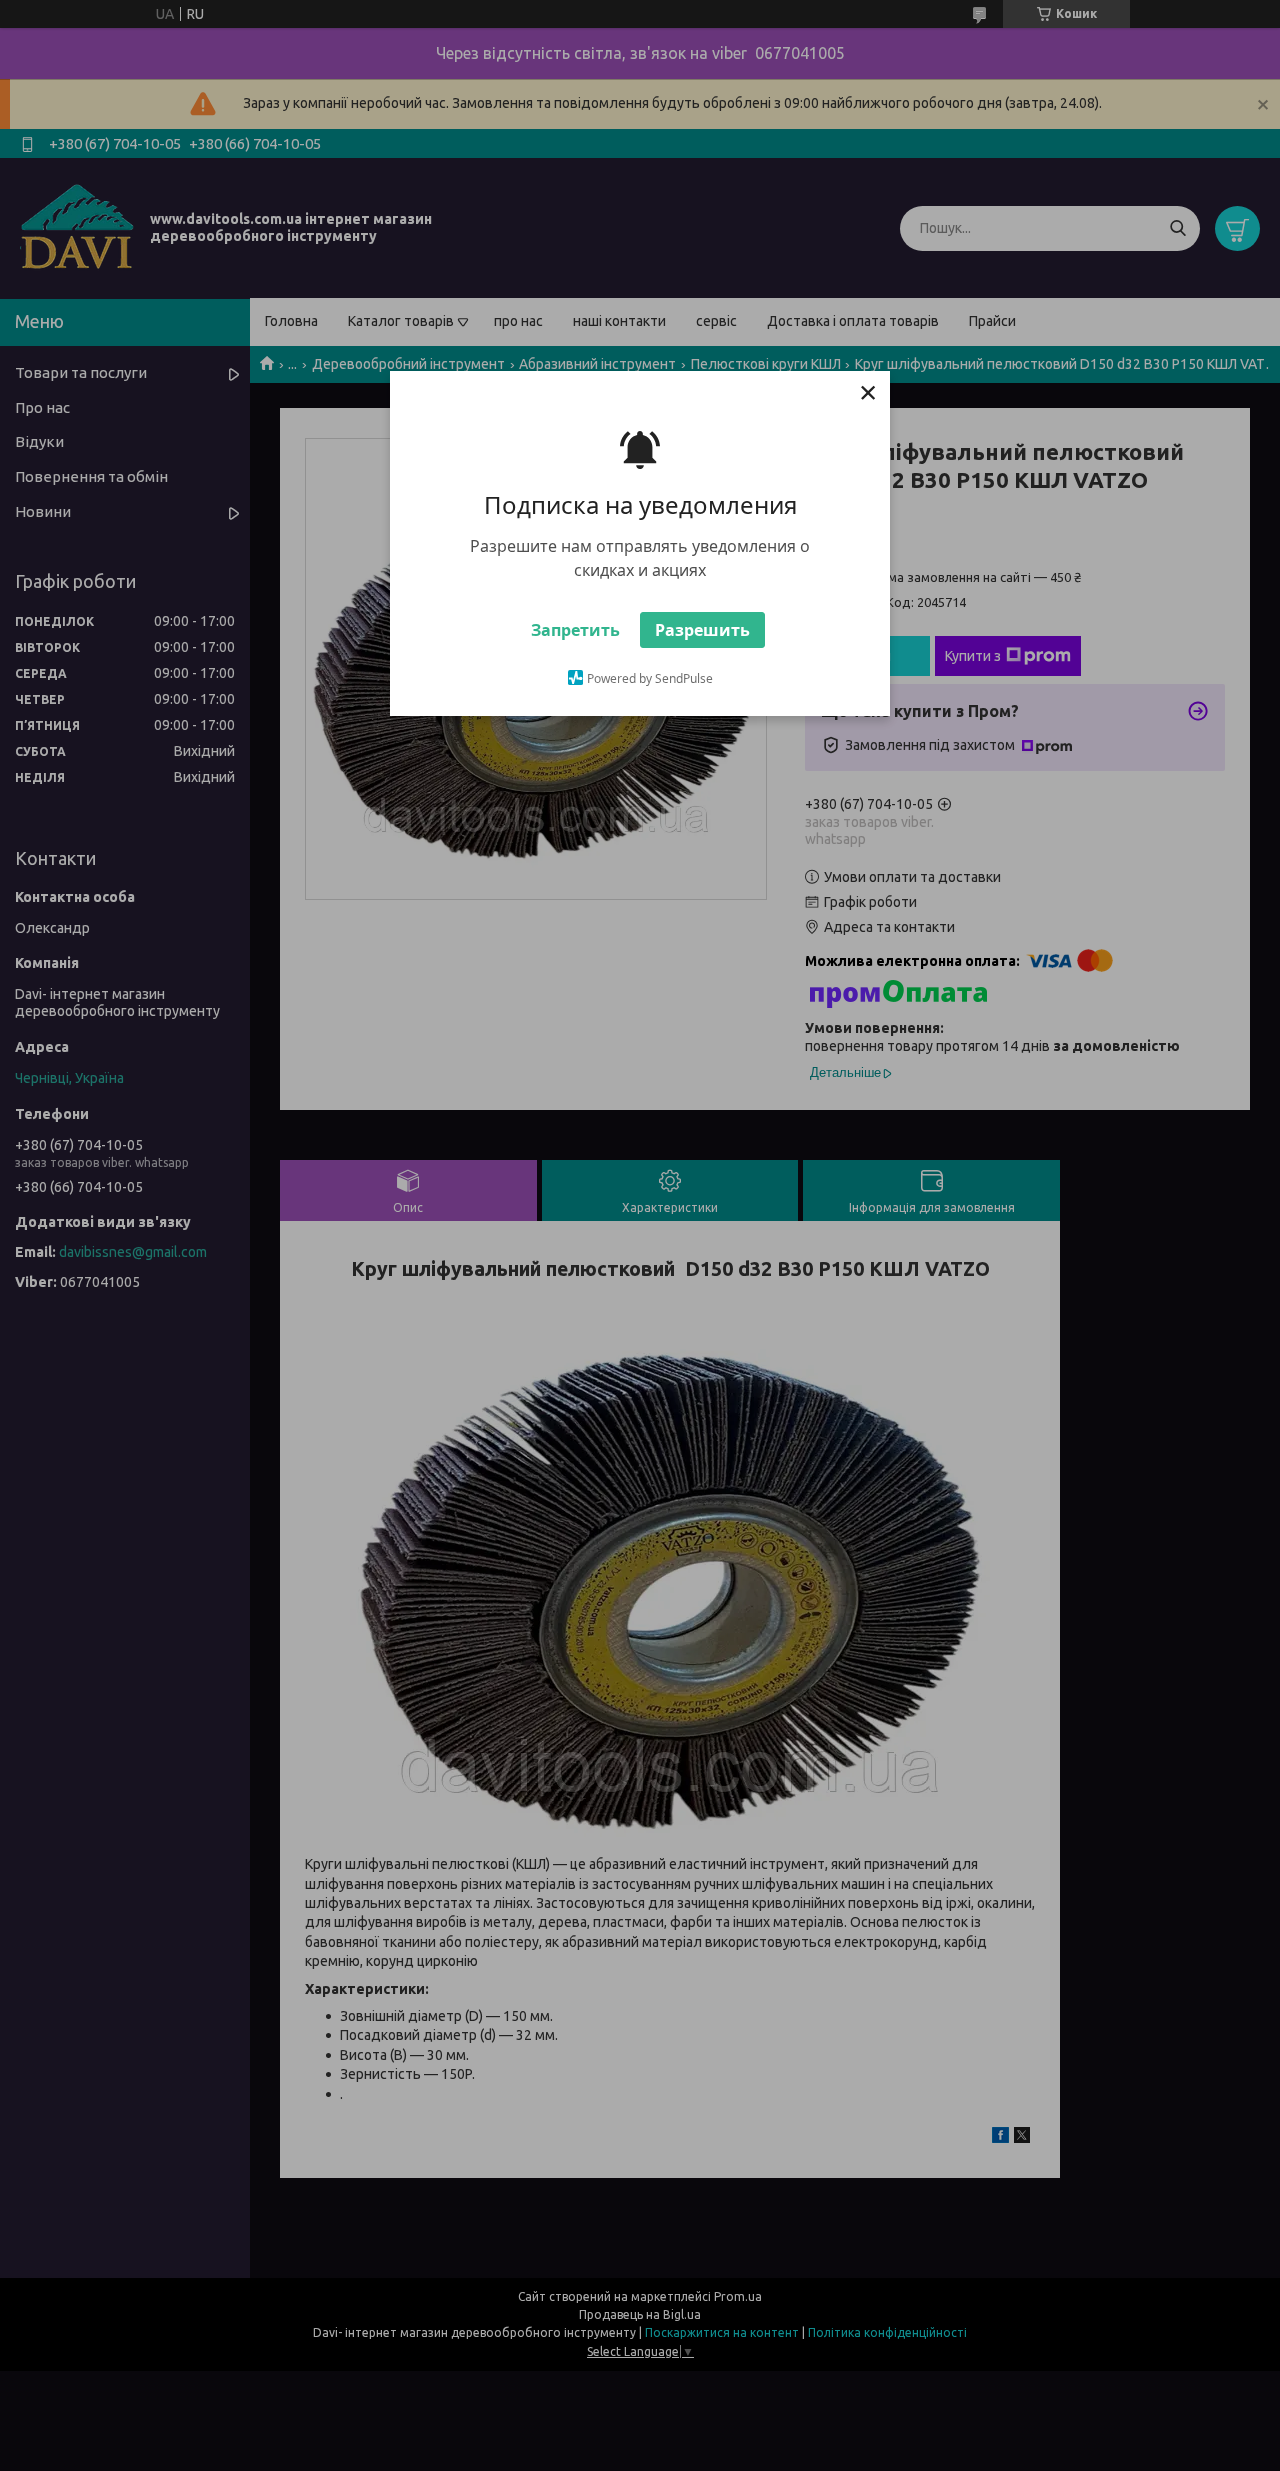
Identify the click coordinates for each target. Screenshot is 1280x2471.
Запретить (575, 630)
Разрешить (702, 630)
